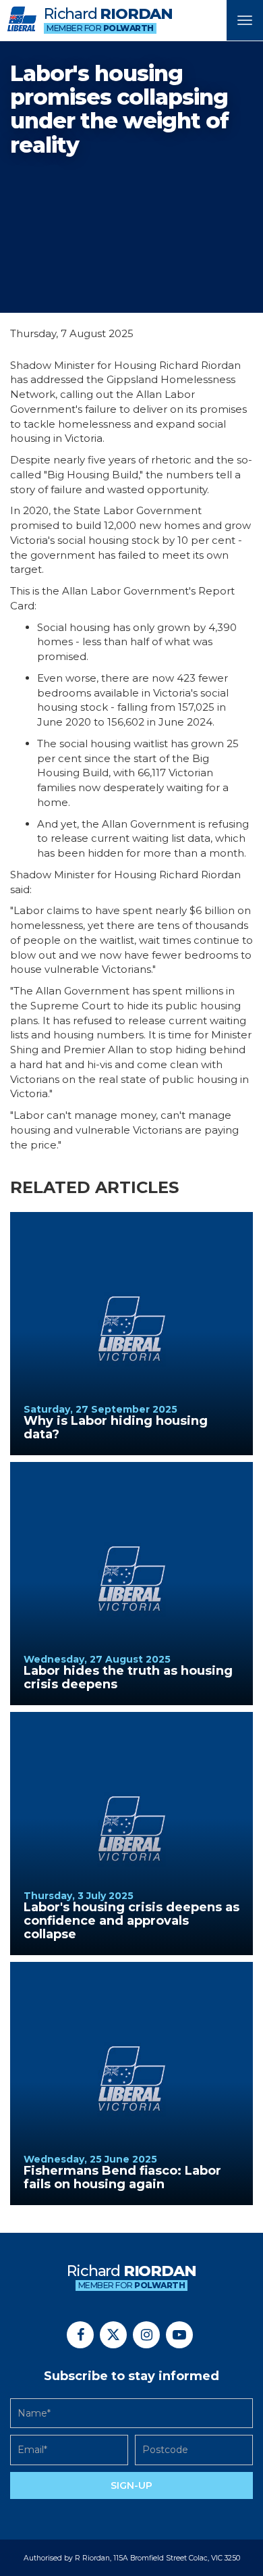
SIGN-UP (131, 2485)
